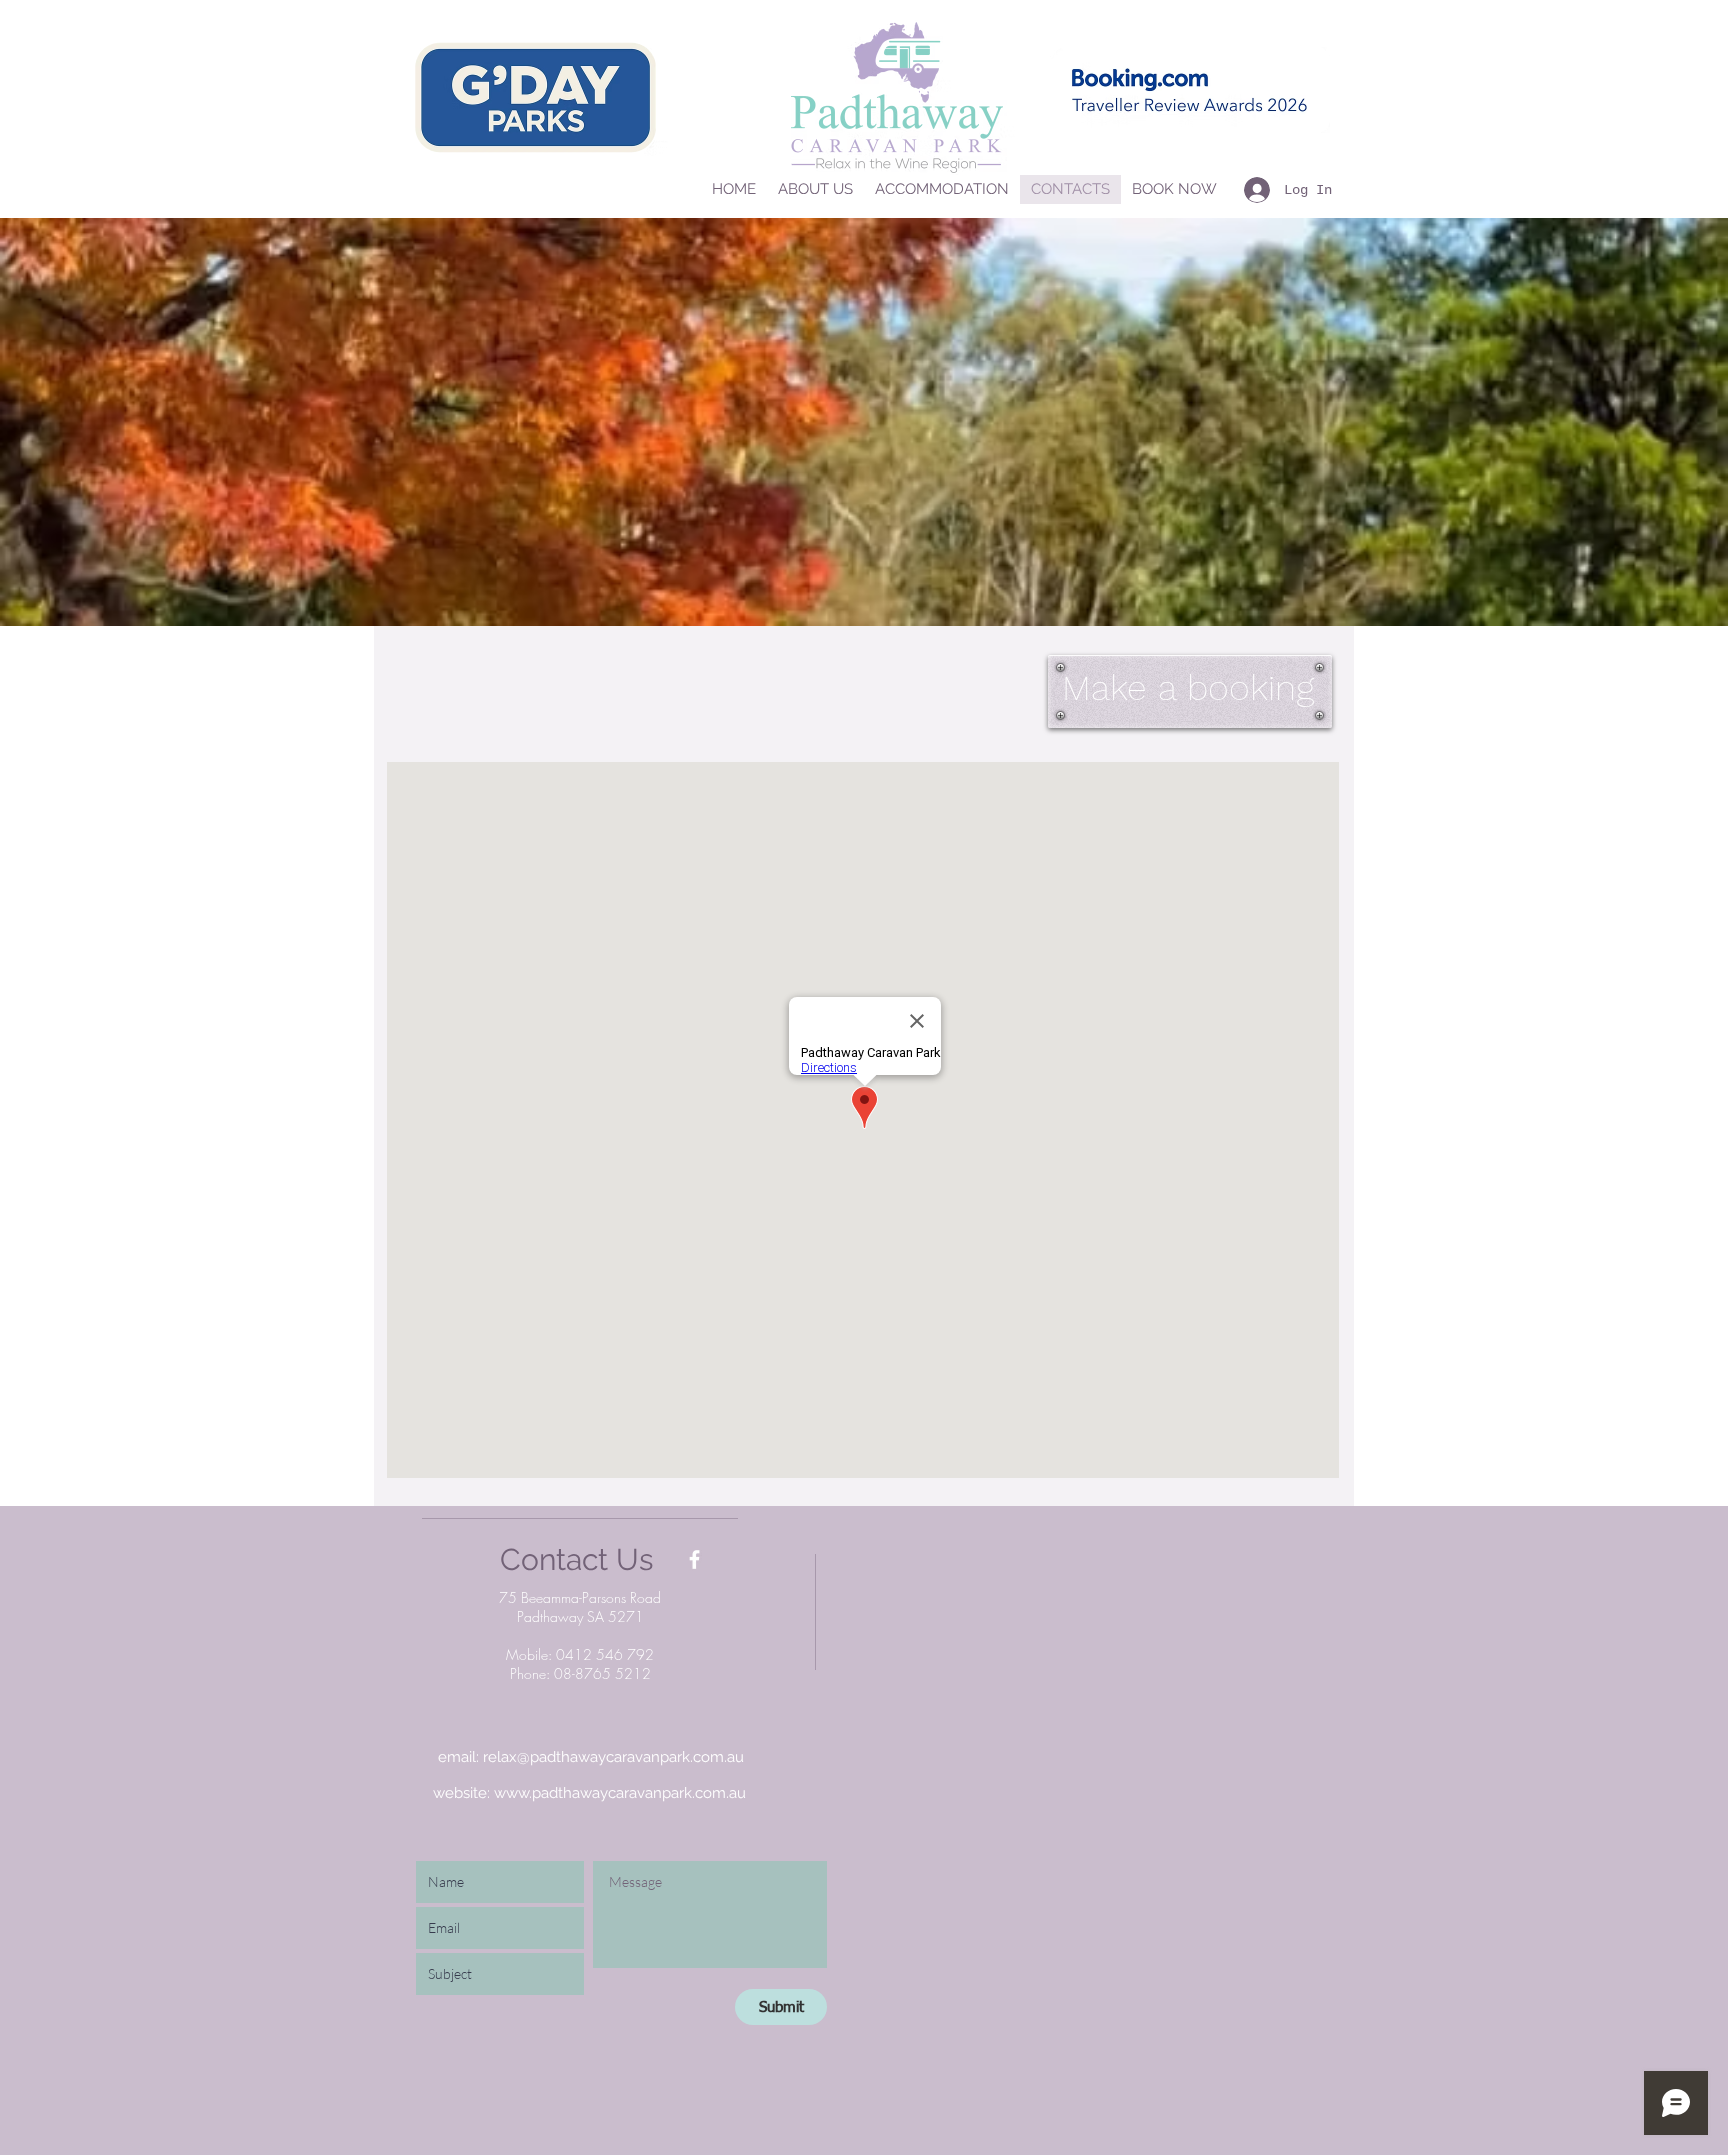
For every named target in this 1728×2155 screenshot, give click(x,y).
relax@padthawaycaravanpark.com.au (613, 1757)
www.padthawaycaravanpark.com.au (620, 1793)
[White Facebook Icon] (694, 1559)
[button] (864, 422)
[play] (1679, 608)
